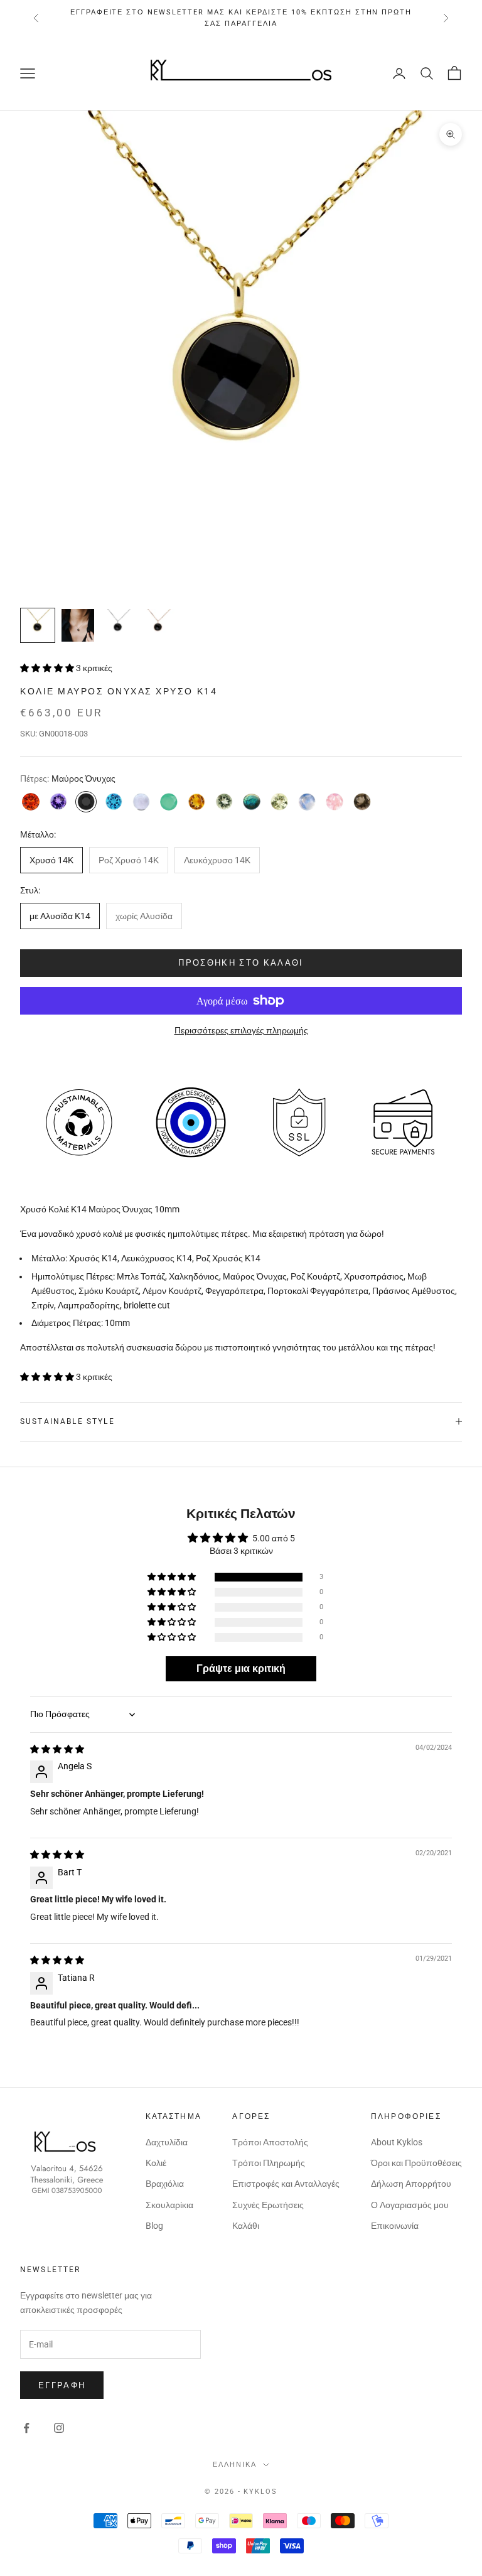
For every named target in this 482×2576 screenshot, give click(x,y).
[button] (48, 668)
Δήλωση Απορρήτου (411, 2184)
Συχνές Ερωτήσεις (268, 2205)
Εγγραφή (62, 2385)
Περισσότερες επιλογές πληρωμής (241, 1030)
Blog (154, 2226)
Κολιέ (156, 2163)
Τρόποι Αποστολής (270, 2142)
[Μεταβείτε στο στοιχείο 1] (38, 625)
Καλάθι (246, 2226)
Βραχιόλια (165, 2184)
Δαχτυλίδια (167, 2142)
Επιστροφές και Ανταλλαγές (286, 2184)
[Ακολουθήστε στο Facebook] (26, 2428)
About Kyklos (397, 2142)
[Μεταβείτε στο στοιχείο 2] (78, 625)
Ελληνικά (235, 2465)
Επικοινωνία (395, 2226)
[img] (57, 1749)
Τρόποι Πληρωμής (269, 2163)
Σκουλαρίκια (169, 2205)
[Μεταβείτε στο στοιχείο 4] (158, 625)
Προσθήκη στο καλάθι (241, 963)
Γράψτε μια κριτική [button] (241, 1668)
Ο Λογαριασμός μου (410, 2205)
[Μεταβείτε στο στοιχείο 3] (118, 625)
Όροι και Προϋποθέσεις (416, 2163)
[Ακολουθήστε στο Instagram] (59, 2428)
